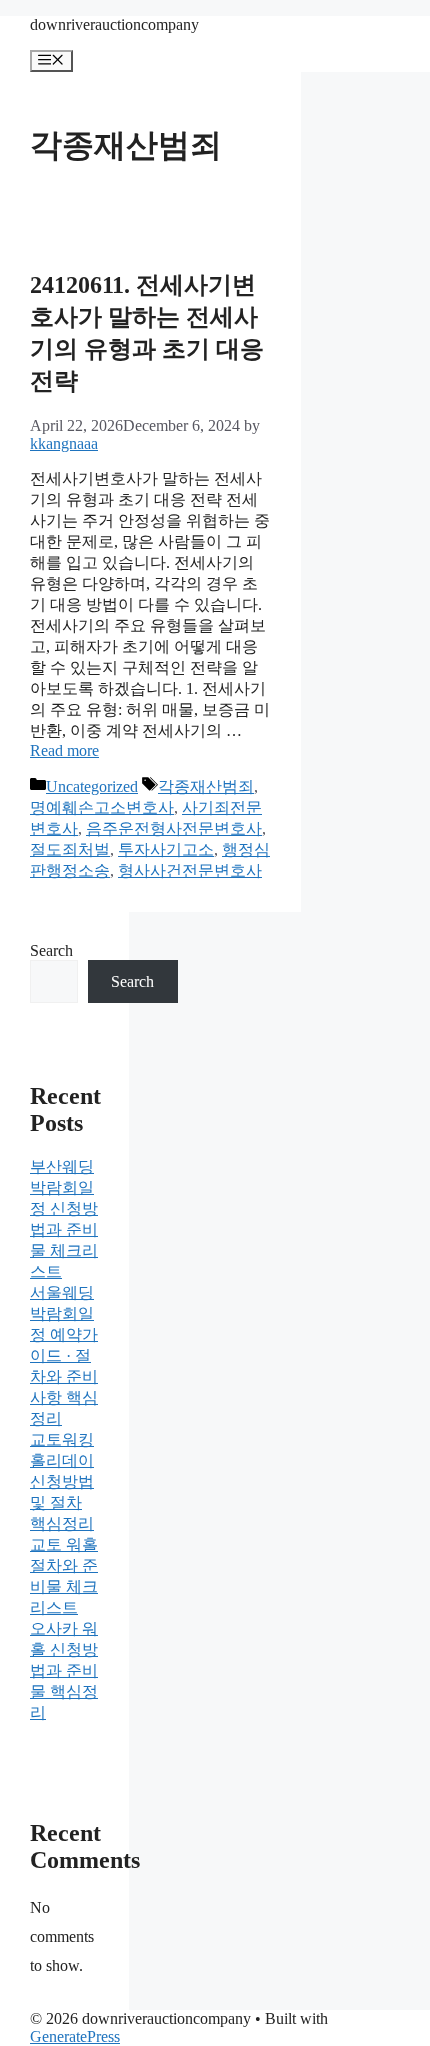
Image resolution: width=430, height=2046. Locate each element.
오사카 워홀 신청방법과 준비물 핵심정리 (64, 1670)
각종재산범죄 (206, 786)
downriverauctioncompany (114, 24)
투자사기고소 (166, 849)
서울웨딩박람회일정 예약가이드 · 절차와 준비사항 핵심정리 (64, 1355)
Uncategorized (92, 786)
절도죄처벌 (70, 849)
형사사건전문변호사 (190, 870)
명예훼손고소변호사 (102, 807)
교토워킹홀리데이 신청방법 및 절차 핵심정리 (62, 1481)
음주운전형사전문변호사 (174, 828)
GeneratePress (75, 2036)
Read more (64, 750)
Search (51, 950)
